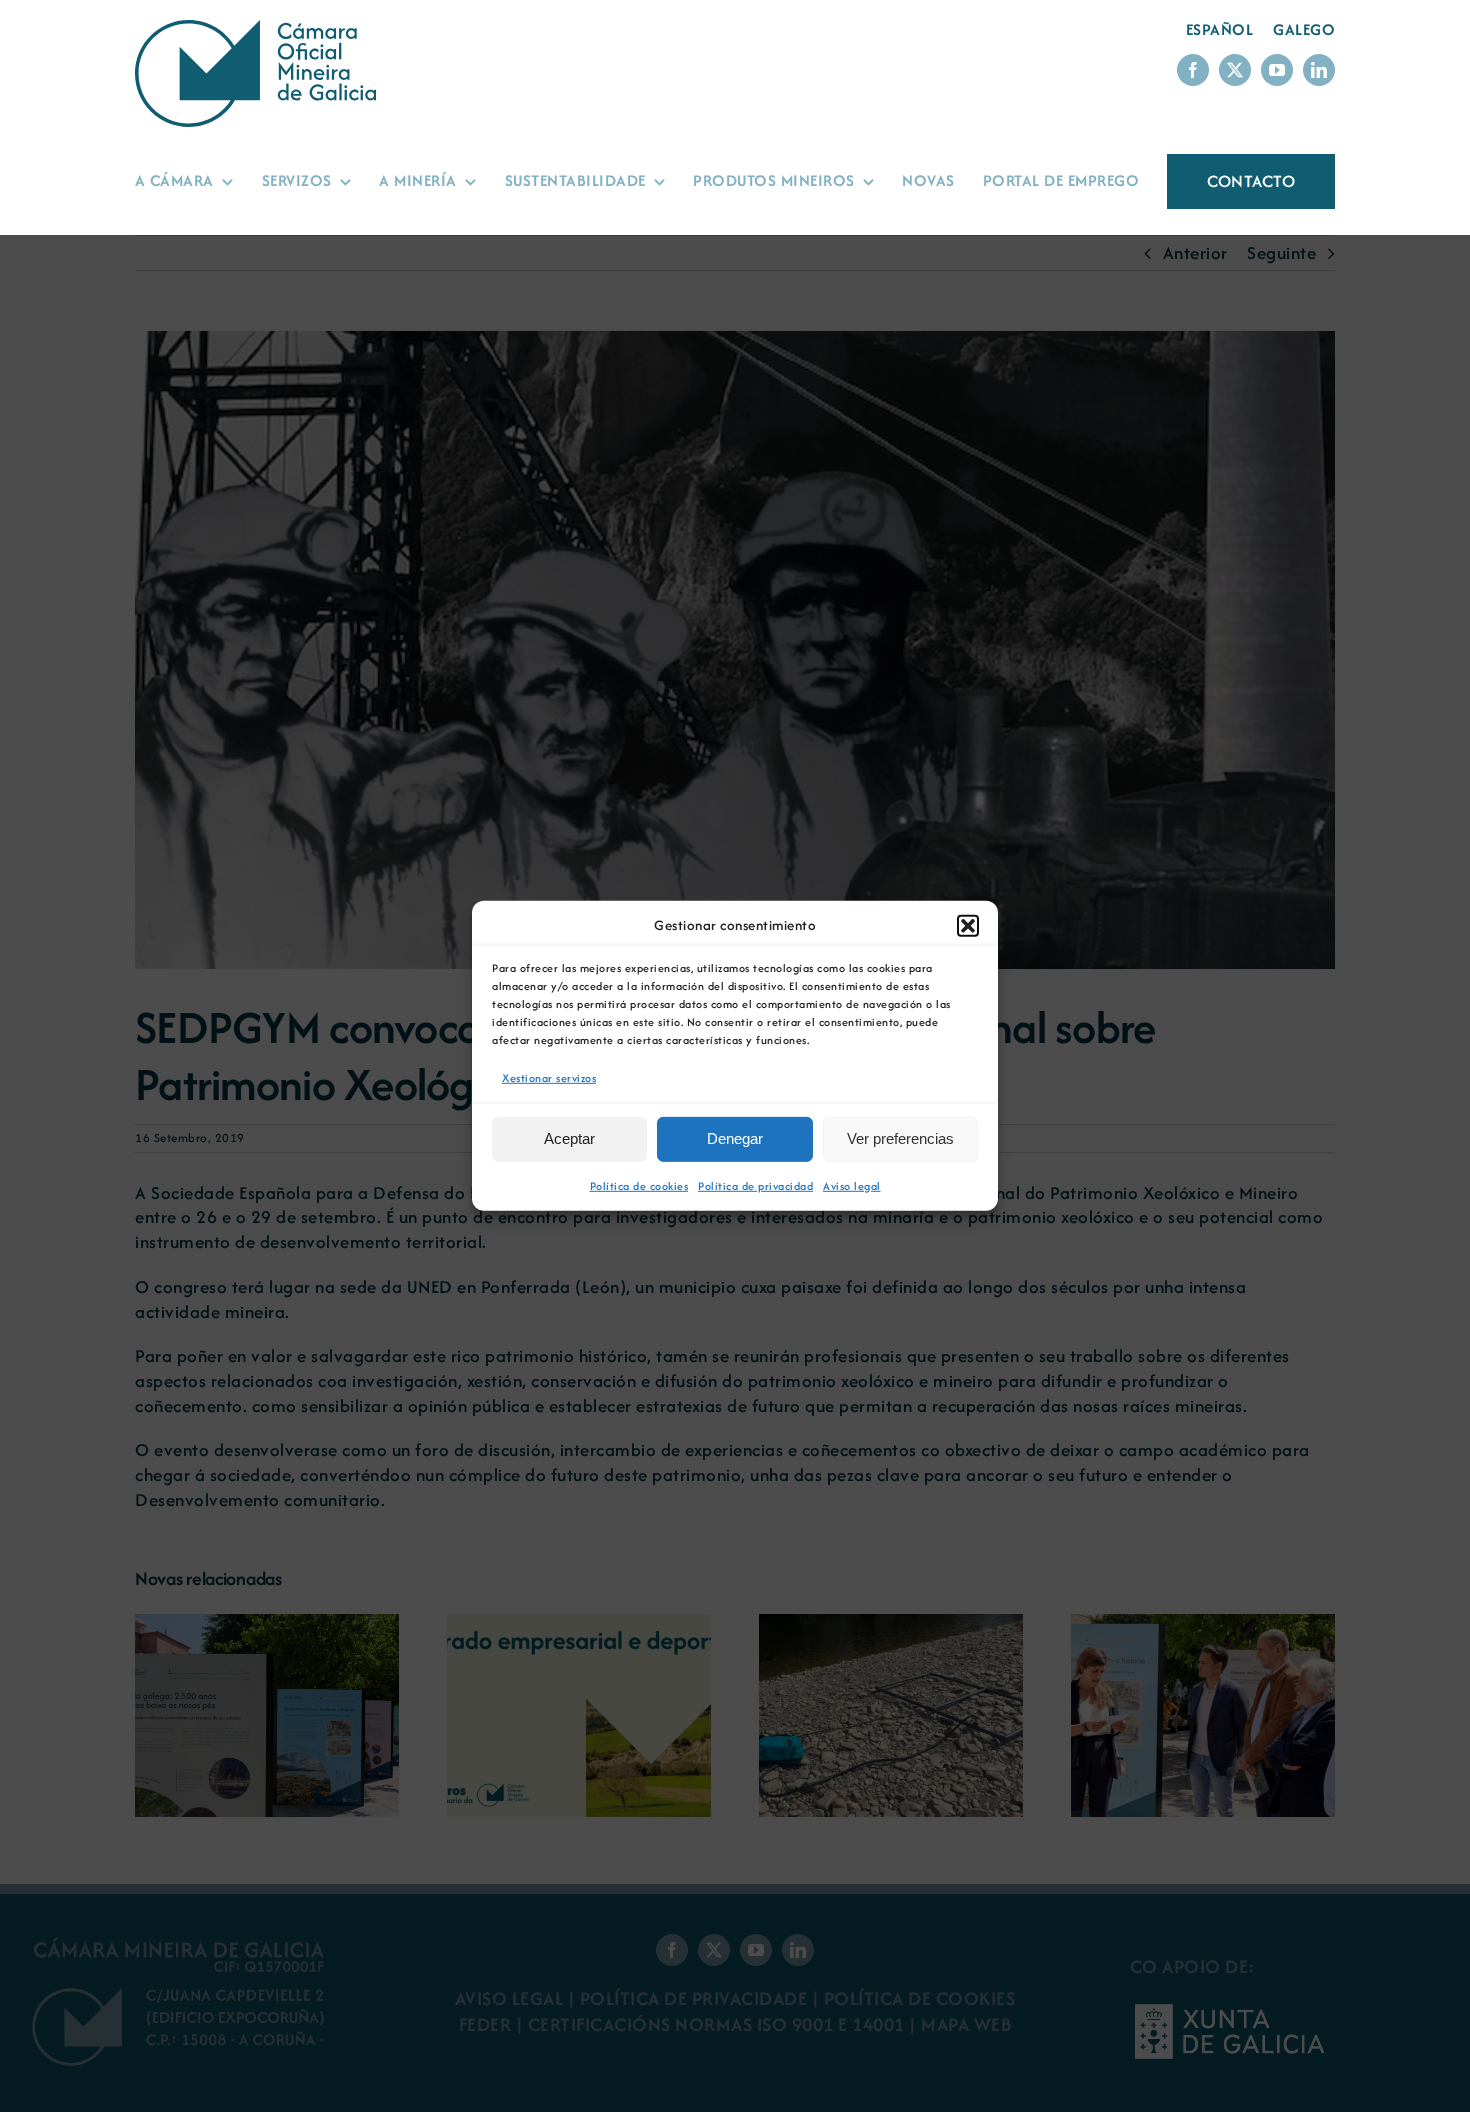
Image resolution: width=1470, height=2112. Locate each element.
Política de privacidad (755, 1186)
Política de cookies (639, 1186)
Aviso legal (852, 1186)
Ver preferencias (900, 1138)
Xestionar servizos (549, 1078)
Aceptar (569, 1138)
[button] (968, 926)
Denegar (735, 1138)
